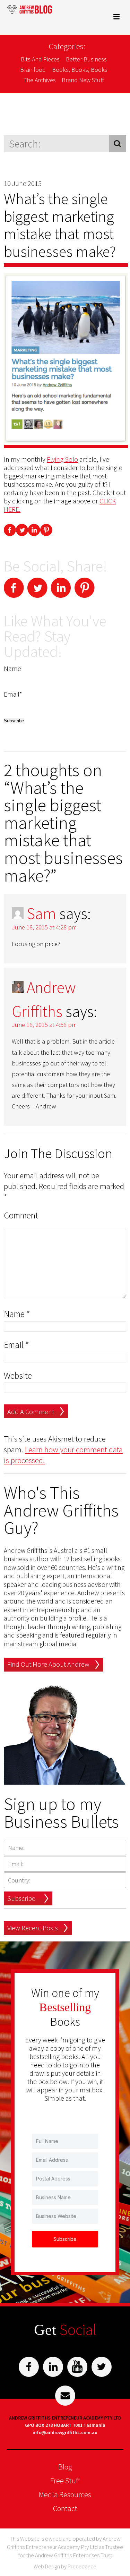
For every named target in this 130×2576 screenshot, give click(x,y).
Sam (41, 913)
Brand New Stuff (83, 80)
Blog (65, 2467)
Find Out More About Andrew (48, 1664)
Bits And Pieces (40, 59)
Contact (65, 2508)
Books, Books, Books (80, 70)
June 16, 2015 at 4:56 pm (44, 1025)
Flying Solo (62, 459)
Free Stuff (65, 2481)
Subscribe (21, 1898)
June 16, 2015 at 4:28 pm (44, 927)
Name (17, 1314)
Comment (21, 1215)
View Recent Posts (33, 1928)
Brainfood (33, 70)
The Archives (40, 80)
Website (18, 1376)
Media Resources (65, 2494)
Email (16, 1345)
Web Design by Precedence (65, 2566)
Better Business (86, 59)
